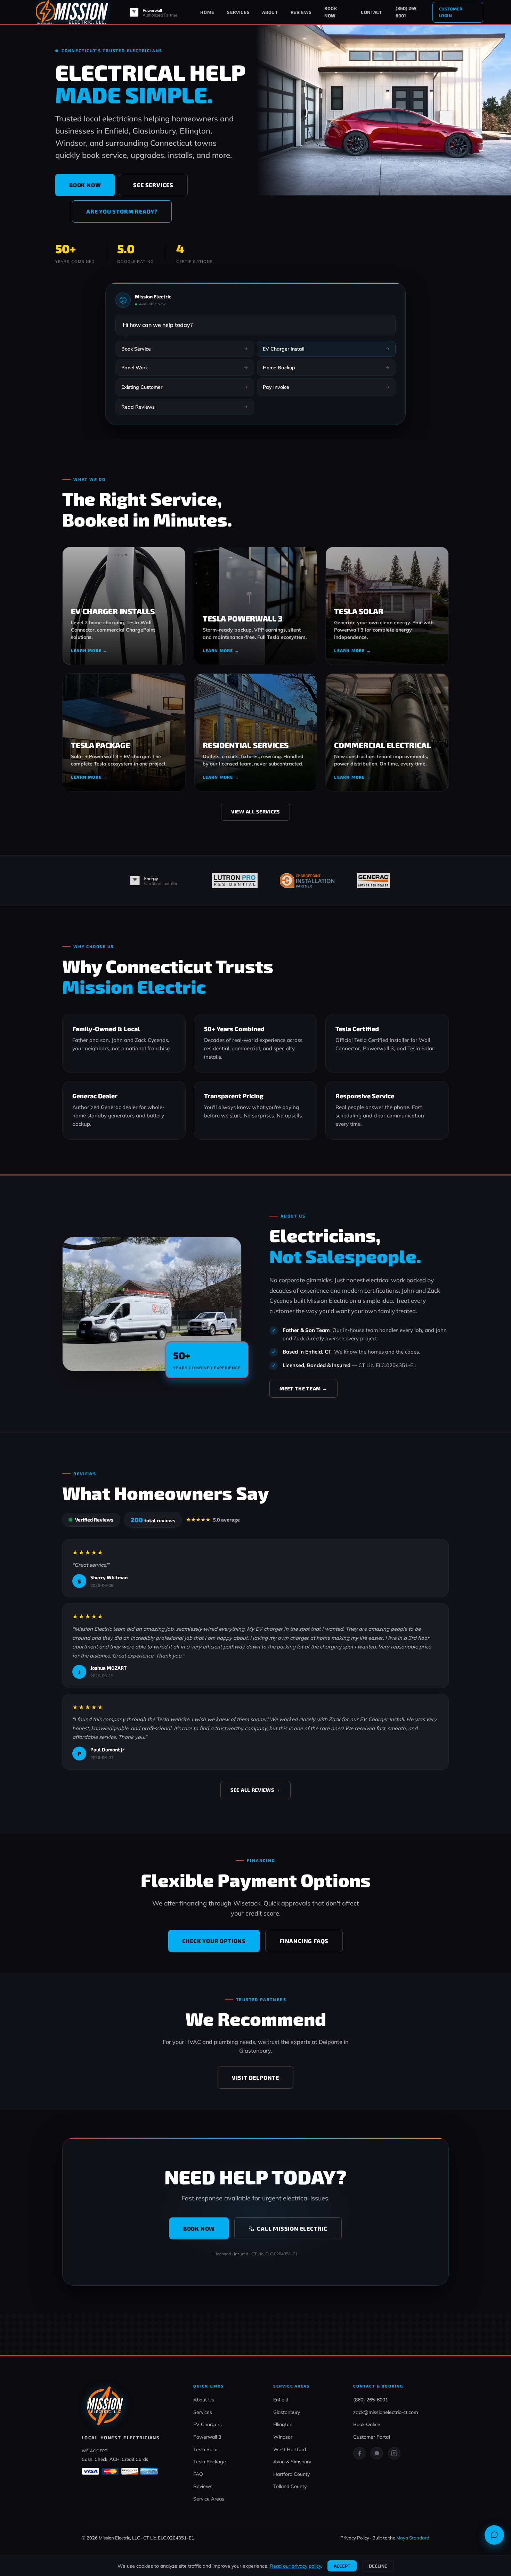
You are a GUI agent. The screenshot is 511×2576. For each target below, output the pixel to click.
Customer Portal (372, 2437)
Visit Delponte (255, 2077)
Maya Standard (413, 2538)
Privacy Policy (355, 2538)
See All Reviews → (255, 1790)
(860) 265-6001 (407, 12)
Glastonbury (287, 2412)
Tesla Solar (206, 2449)
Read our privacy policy (295, 2566)
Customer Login (451, 12)
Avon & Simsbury (292, 2462)
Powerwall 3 (207, 2437)
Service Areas (209, 2499)
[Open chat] (494, 2535)
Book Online (367, 2424)
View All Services (255, 812)
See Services (153, 185)
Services (238, 12)
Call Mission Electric (292, 2228)
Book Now (331, 12)
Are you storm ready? (122, 211)
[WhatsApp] (377, 2453)
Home (207, 12)
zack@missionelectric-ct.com (386, 2412)
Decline (378, 2566)
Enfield (281, 2400)
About (270, 12)
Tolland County (290, 2486)
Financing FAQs (304, 1941)
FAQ (198, 2474)
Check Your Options (214, 1941)
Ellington (283, 2424)
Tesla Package (210, 2462)
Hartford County (291, 2474)
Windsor (283, 2437)
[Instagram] (394, 2453)
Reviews (301, 12)
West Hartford (290, 2449)
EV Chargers (208, 2424)
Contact (372, 12)
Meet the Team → (303, 1389)
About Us (204, 2400)
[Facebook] (359, 2453)
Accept (342, 2566)
